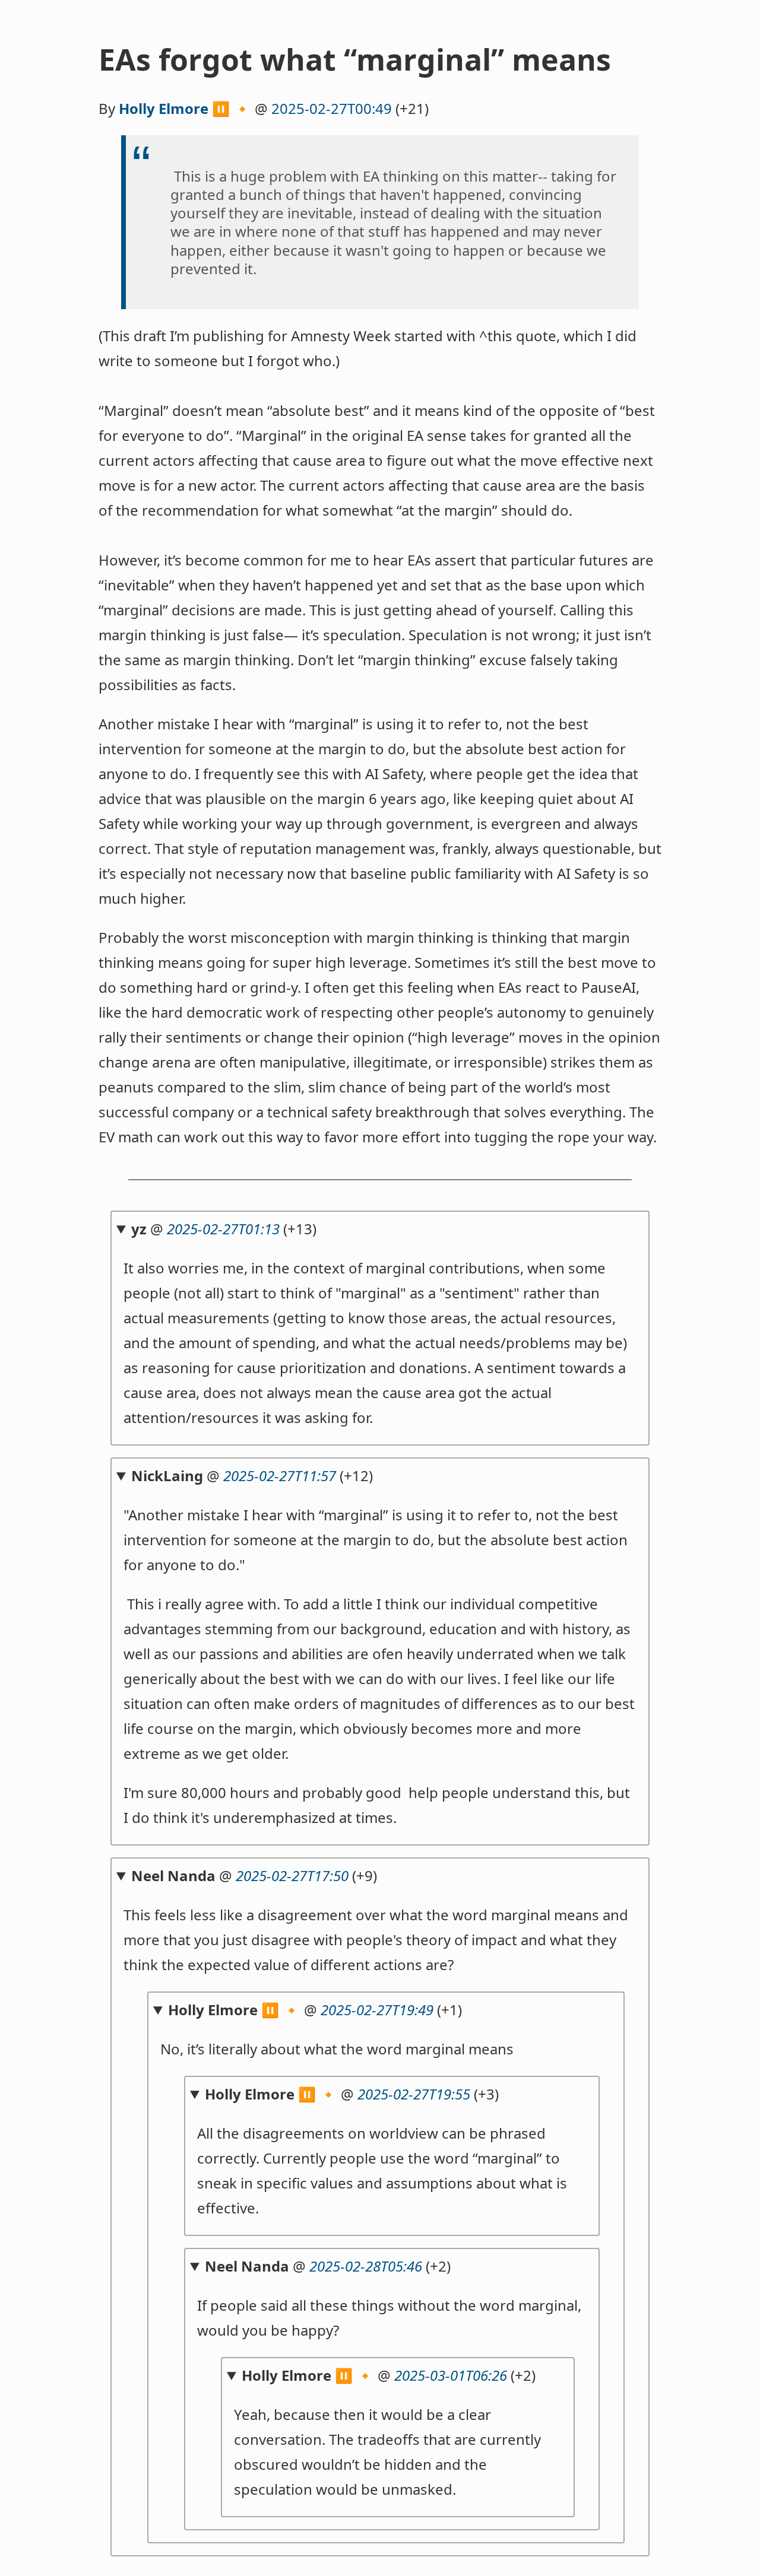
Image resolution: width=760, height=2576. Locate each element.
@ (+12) (252, 1476)
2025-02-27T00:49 (332, 108)
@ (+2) (328, 2266)
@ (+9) (254, 1875)
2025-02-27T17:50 (292, 1875)
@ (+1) (315, 2010)
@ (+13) (224, 1229)
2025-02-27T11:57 (280, 1476)
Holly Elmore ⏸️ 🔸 (185, 108)
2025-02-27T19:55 (414, 2094)
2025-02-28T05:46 (366, 2266)
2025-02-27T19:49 (377, 2010)
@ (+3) (352, 2094)
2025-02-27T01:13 (223, 1229)
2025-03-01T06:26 (451, 2375)
